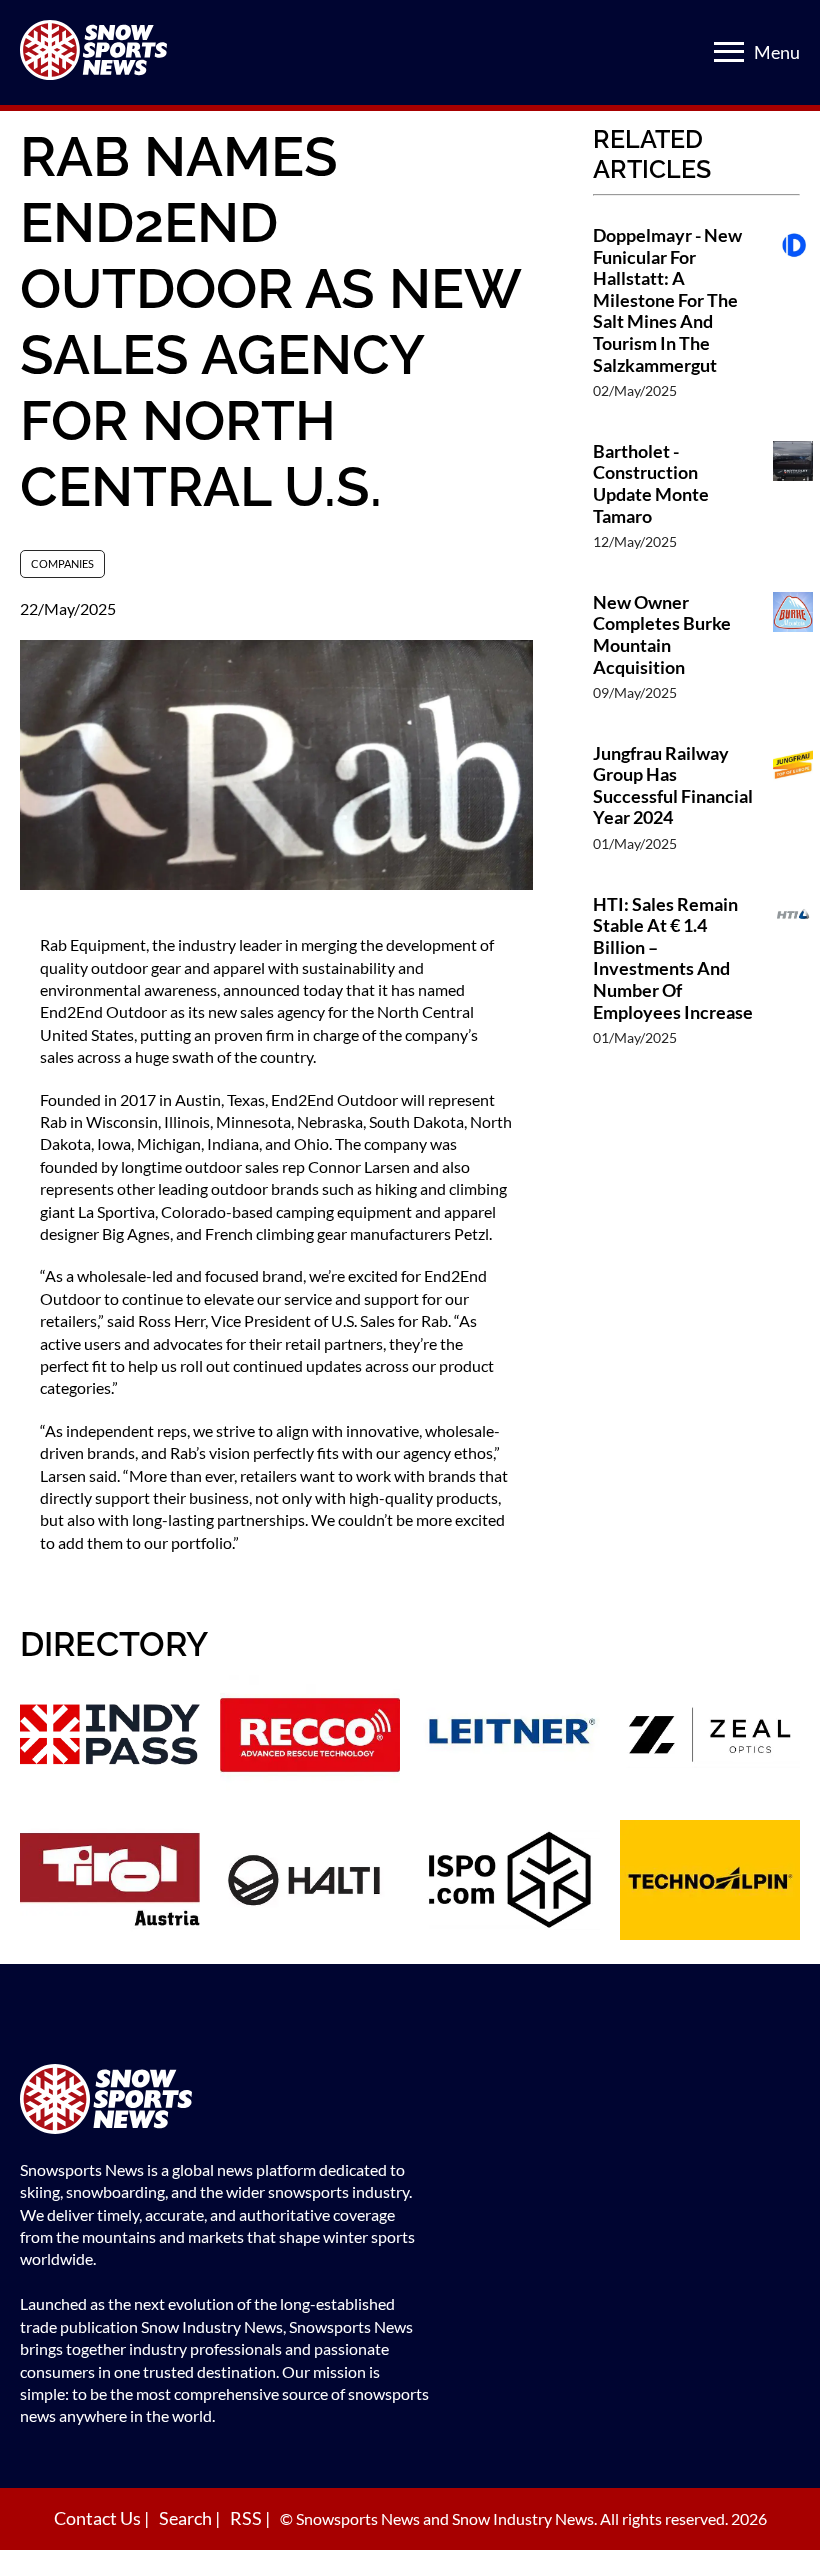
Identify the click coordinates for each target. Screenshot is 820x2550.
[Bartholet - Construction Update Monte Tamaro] (793, 506)
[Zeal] (710, 1737)
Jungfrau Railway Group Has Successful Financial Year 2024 (673, 786)
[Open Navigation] (729, 52)
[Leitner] (510, 1737)
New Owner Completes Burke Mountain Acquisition (662, 635)
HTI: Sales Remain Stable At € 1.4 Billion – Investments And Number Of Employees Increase (673, 958)
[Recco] (310, 1737)
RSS (247, 2518)
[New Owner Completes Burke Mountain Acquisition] (793, 657)
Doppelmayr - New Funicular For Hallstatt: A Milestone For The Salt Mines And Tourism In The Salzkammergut (667, 300)
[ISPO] (510, 1882)
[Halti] (310, 1882)
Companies (62, 563)
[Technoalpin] (710, 1882)
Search (187, 2518)
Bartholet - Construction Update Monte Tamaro (651, 484)
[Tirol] (110, 1882)
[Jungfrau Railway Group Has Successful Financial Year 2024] (793, 808)
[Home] (225, 2101)
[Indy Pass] (110, 1737)
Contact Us (99, 2518)
